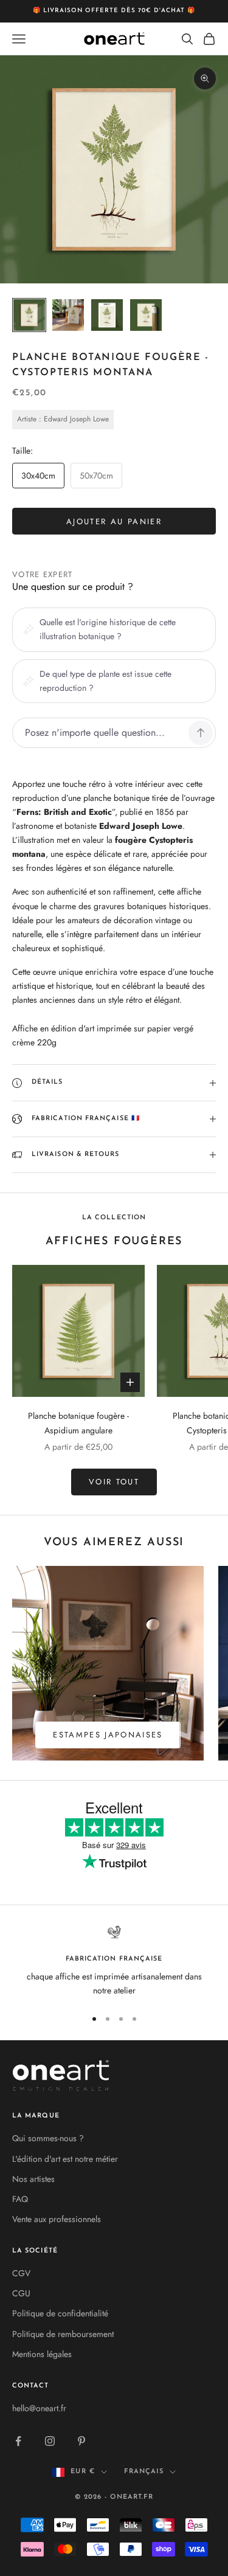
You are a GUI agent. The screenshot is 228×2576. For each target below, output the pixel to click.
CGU (21, 2293)
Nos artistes (33, 2179)
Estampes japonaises (108, 1735)
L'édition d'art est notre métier (65, 2159)
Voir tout (114, 1482)
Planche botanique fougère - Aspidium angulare (78, 1423)
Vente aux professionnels (57, 2219)
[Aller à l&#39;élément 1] (29, 315)
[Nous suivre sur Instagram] (50, 2441)
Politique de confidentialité (60, 2313)
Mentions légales (42, 2354)
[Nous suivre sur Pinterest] (81, 2441)
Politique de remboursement (63, 2334)
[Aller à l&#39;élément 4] (146, 315)
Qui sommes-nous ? (48, 2138)
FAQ (20, 2199)
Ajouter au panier (114, 521)
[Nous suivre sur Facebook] (18, 2441)
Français (144, 2472)
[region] (114, 1961)
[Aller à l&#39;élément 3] (107, 315)
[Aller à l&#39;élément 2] (68, 315)
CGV (21, 2273)
